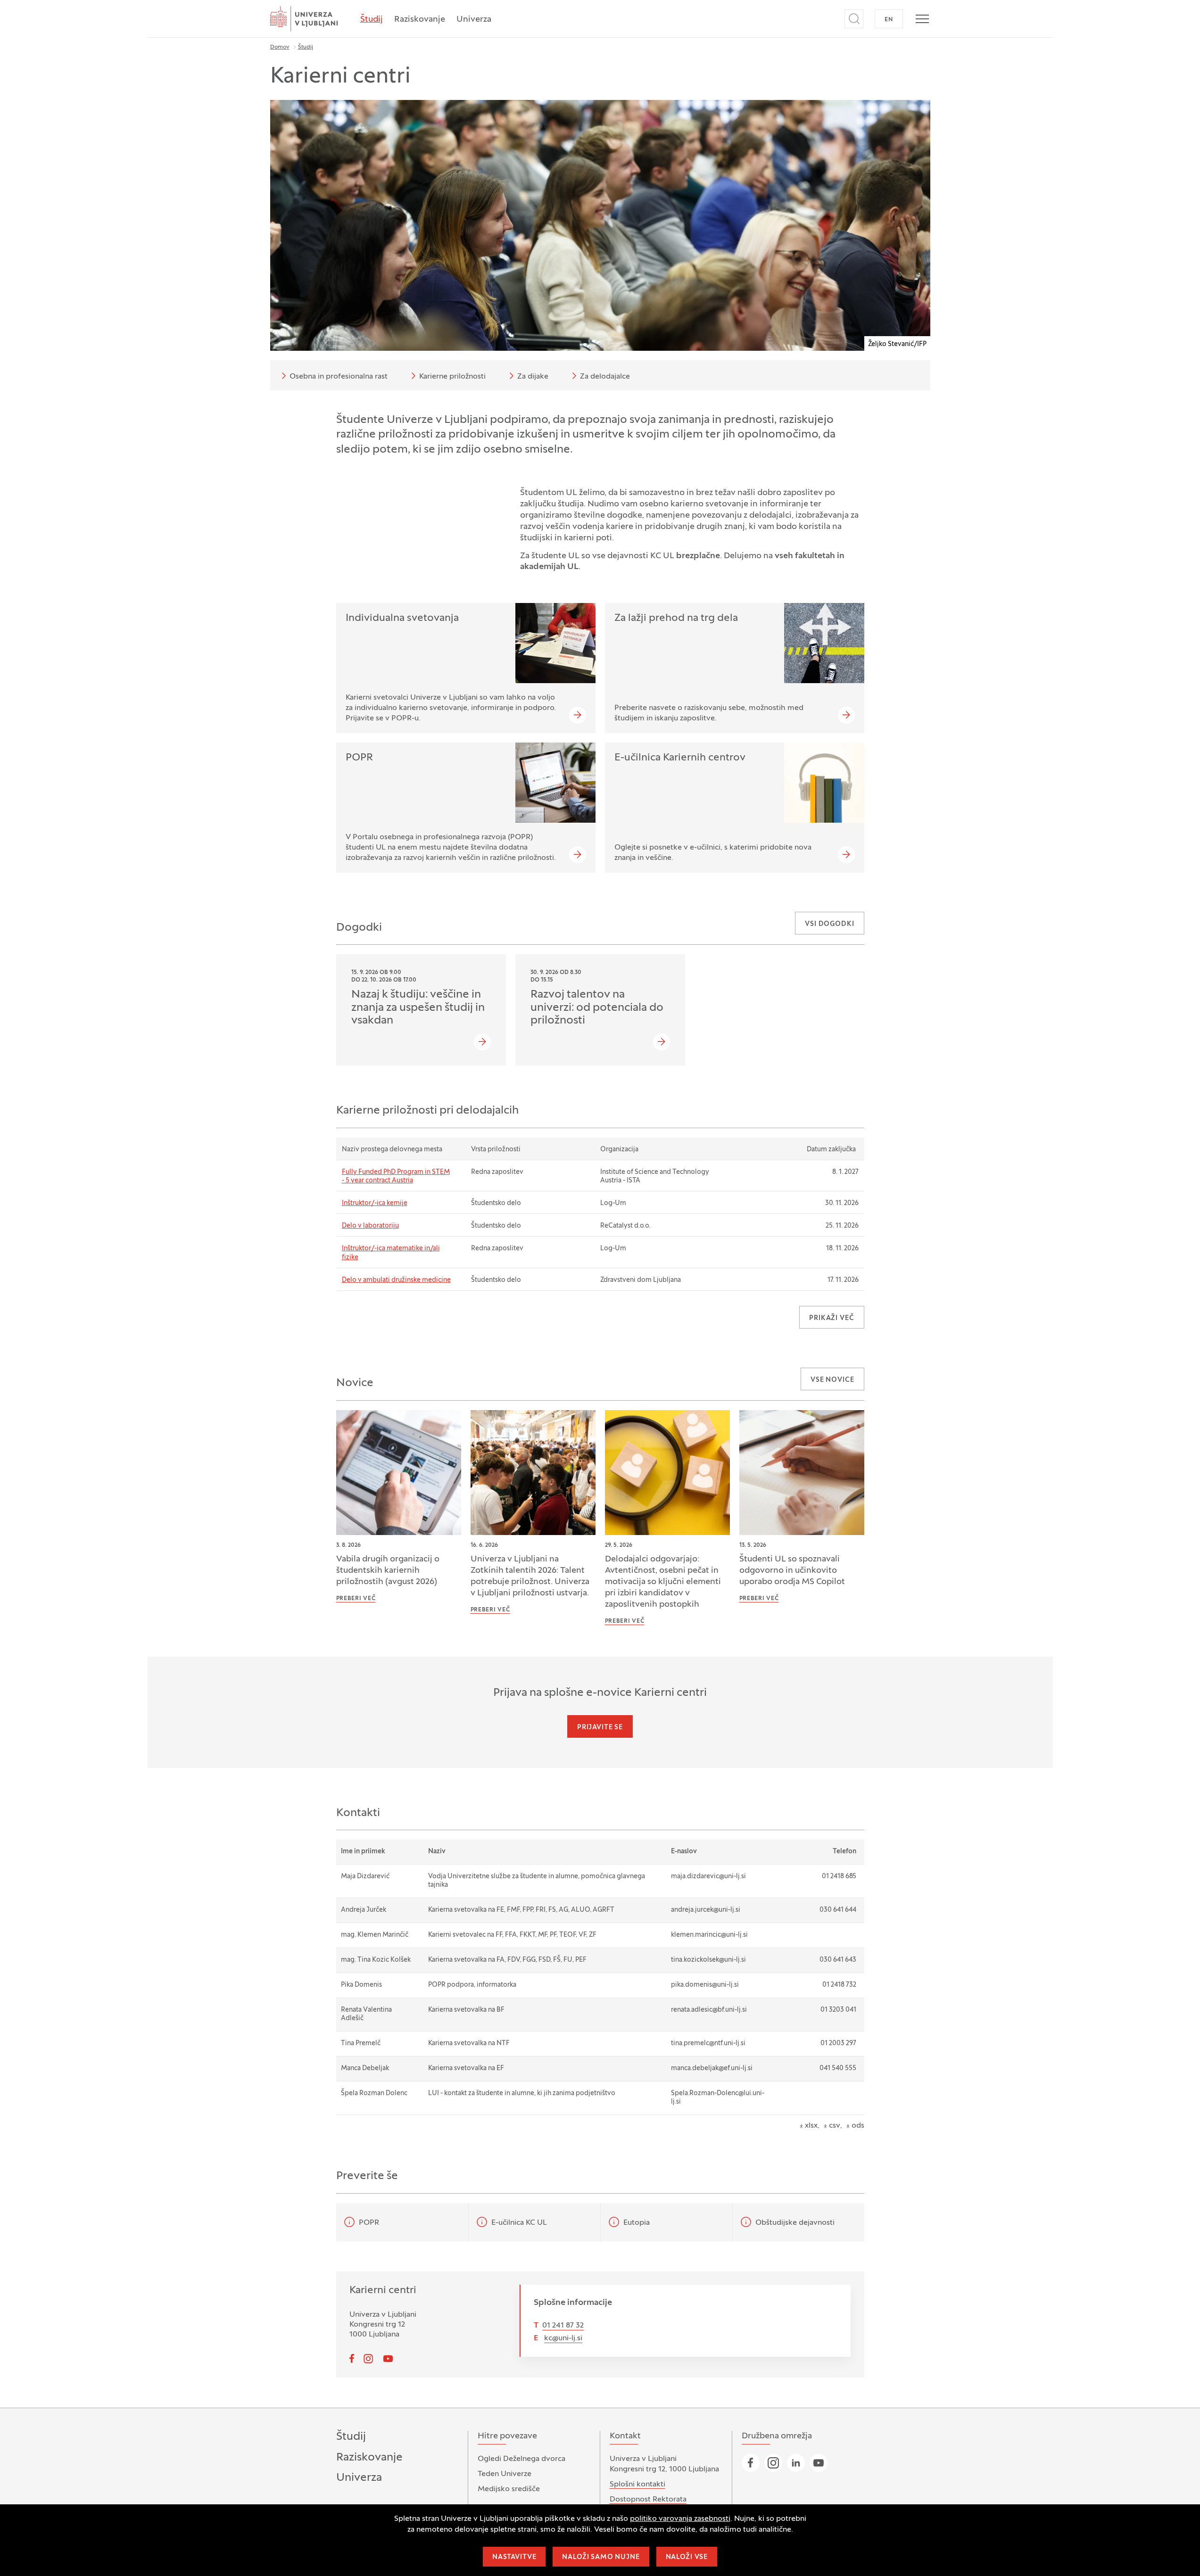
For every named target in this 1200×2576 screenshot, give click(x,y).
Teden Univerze (505, 2474)
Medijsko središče (509, 2489)
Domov (280, 47)
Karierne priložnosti (452, 377)
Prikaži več (832, 1318)
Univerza (474, 20)
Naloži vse (687, 2557)
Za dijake (533, 377)
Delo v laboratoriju (370, 1226)
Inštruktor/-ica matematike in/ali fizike (391, 1253)
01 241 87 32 (563, 2326)
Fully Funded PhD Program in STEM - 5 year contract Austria (396, 1177)
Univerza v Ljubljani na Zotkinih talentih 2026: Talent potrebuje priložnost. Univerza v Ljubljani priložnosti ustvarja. (530, 1576)
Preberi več (356, 1599)
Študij (372, 20)
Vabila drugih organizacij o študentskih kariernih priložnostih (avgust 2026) (388, 1571)
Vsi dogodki (829, 924)
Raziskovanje (420, 20)
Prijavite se (600, 1728)
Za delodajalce (605, 377)
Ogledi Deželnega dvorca (521, 2459)
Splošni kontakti (637, 2485)
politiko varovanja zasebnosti (680, 2519)
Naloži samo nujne (601, 2557)
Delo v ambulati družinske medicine (396, 1280)
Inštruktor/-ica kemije (375, 1203)
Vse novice (832, 1380)
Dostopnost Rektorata (648, 2500)
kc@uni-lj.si (563, 2338)
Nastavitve (514, 2557)
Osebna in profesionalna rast (339, 377)
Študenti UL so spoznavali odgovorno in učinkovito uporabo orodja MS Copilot (792, 1571)
